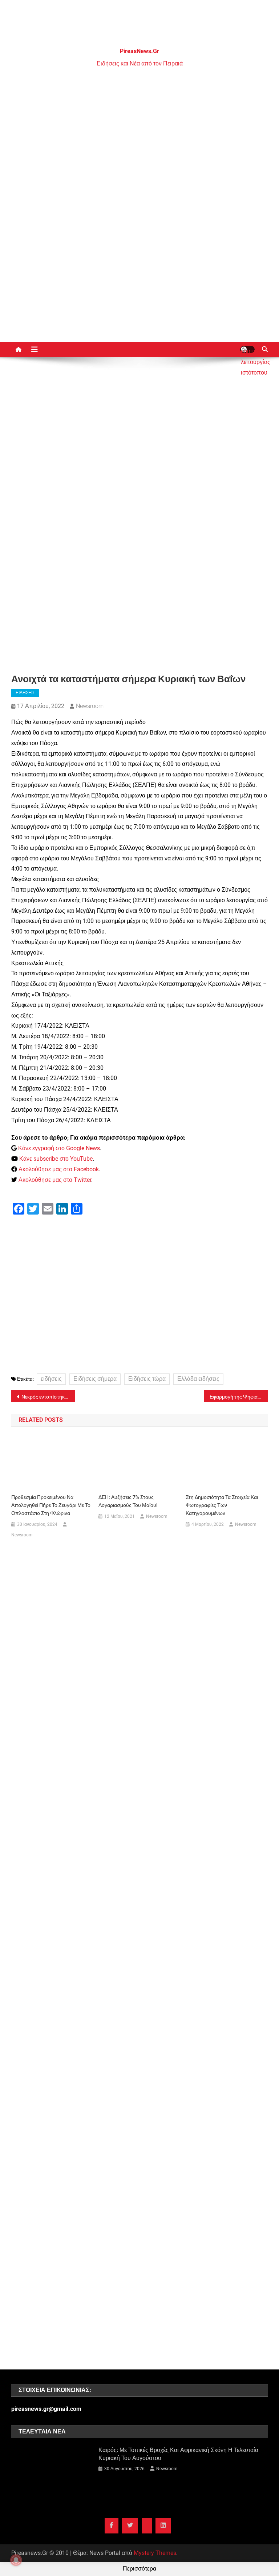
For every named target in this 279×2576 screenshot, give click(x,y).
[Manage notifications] (16, 2560)
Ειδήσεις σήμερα (95, 1379)
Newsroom (90, 706)
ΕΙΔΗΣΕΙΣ (25, 693)
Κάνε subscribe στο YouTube (56, 1159)
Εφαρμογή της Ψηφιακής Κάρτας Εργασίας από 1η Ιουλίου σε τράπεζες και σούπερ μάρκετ (239, 1397)
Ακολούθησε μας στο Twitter (55, 1180)
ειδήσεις (51, 1379)
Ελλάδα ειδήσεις (198, 1379)
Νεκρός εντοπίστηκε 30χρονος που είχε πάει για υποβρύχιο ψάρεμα (48, 1397)
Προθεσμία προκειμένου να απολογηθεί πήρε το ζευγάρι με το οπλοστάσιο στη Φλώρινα (51, 1505)
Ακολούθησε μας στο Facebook (59, 1169)
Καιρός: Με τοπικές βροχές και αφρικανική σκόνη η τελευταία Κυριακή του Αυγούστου (178, 2454)
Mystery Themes (155, 2553)
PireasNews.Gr (139, 51)
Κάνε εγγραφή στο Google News (59, 1148)
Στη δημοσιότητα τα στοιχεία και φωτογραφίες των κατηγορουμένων (222, 1505)
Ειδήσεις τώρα (147, 1379)
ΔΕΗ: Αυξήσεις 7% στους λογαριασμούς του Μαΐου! (128, 1501)
